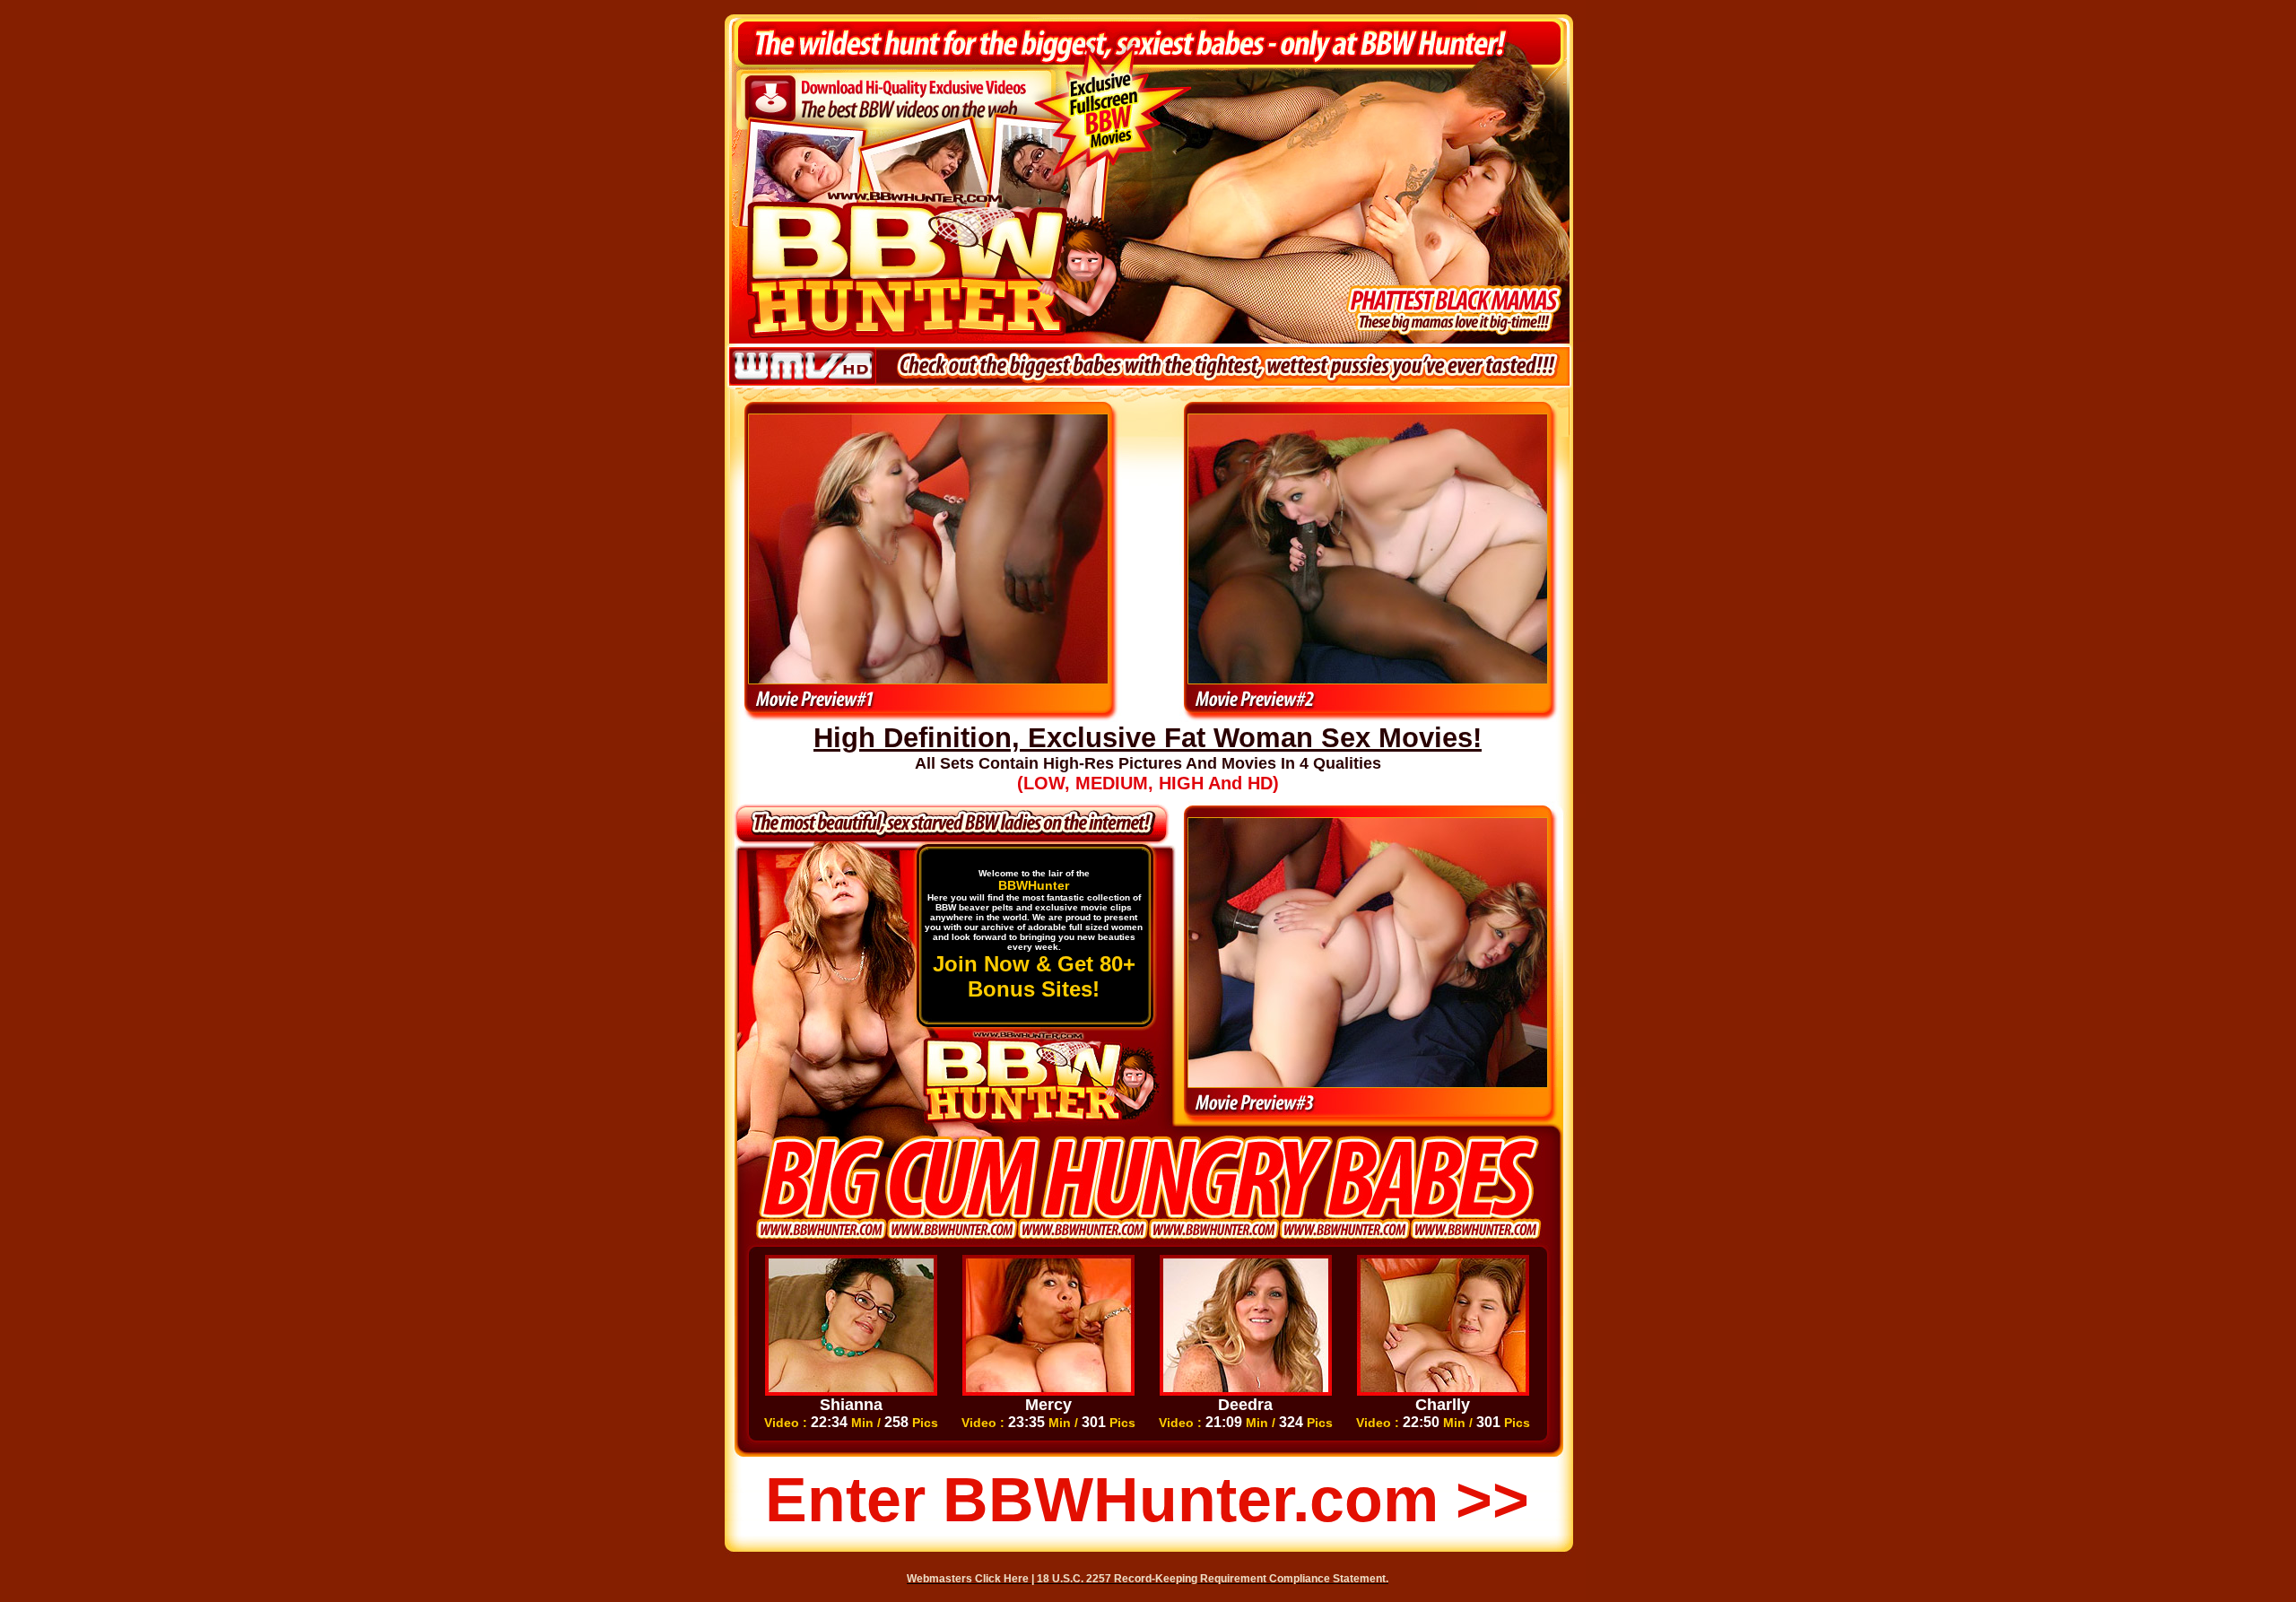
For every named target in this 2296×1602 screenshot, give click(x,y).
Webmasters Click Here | (972, 1579)
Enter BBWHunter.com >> (1147, 1500)
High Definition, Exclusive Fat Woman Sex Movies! (1148, 738)
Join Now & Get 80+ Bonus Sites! (1034, 976)
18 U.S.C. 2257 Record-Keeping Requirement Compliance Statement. (1213, 1579)
